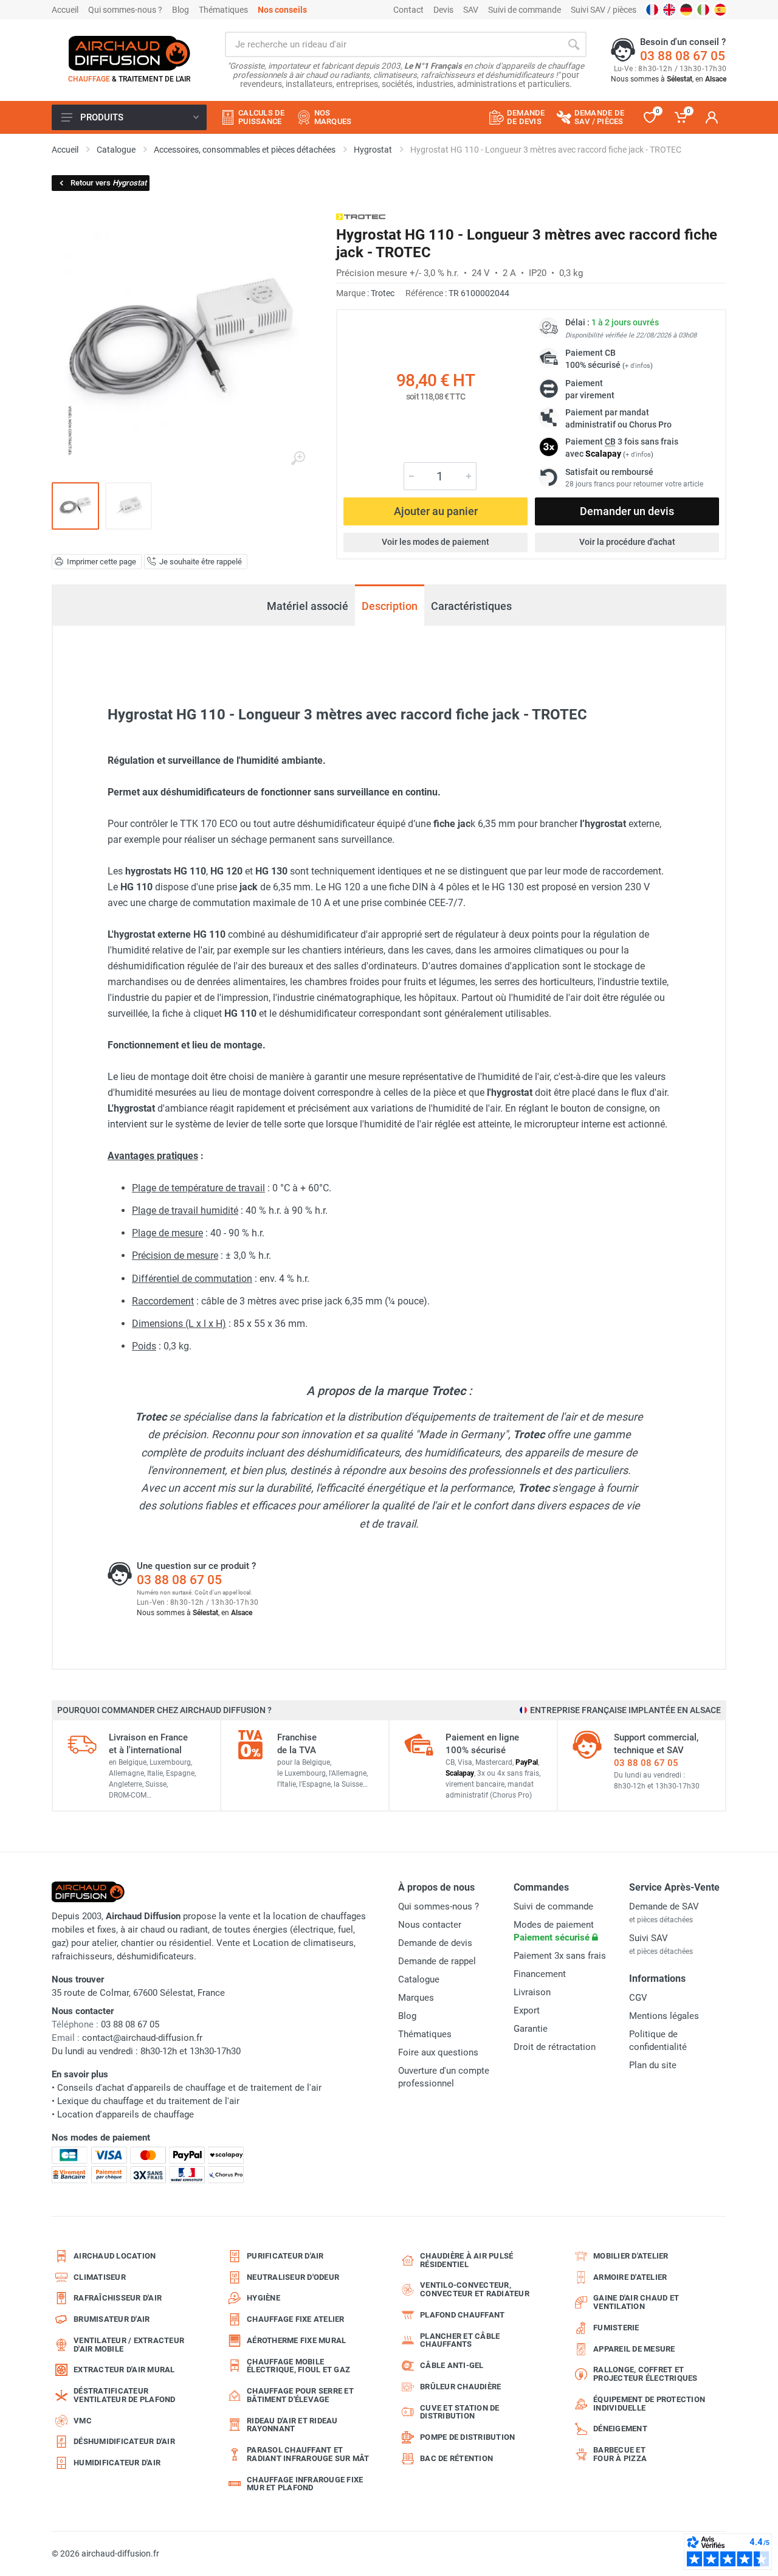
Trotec (383, 293)
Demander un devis (627, 511)
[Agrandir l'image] (298, 459)
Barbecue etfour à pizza (620, 2454)
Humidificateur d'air (117, 2463)
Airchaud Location (115, 2256)
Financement (540, 1974)
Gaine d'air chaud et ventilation (636, 2302)
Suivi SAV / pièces (604, 10)
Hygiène (263, 2298)
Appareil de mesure (634, 2349)
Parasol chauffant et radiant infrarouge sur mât (308, 2454)
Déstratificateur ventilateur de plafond (125, 2395)
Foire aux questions (438, 2052)
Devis (443, 10)
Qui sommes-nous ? (125, 10)
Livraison (532, 1992)
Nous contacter (430, 1925)
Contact (408, 10)
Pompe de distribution (467, 2437)
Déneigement (620, 2429)
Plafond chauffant (462, 2315)
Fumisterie (616, 2328)
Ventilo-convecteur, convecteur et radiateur (475, 2289)
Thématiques (223, 10)
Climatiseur (100, 2277)
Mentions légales (664, 2016)
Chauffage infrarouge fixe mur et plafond (305, 2484)
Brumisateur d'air (112, 2319)
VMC (83, 2421)
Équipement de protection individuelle (649, 2404)
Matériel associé (308, 606)
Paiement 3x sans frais (560, 1956)
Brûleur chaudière (460, 2387)
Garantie (531, 2029)
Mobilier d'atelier (631, 2256)
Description (390, 606)
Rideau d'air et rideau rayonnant (292, 2425)
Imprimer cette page (102, 562)
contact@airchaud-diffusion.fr (142, 2038)
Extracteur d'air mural (124, 2370)
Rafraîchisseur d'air (118, 2298)
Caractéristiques (471, 606)
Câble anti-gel (452, 2365)
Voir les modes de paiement (435, 542)
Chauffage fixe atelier (296, 2319)
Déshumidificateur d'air (124, 2441)
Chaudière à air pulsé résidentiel (466, 2260)
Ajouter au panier (436, 511)
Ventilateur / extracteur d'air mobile (129, 2345)
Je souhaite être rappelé (201, 562)
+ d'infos (638, 366)
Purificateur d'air (285, 2256)
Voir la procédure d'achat (627, 542)
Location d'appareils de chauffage (126, 2114)
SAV (471, 10)
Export (527, 2010)
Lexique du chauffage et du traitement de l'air (148, 2101)
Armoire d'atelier (630, 2277)
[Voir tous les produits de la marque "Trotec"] (361, 217)
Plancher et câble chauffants (460, 2340)
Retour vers (108, 183)
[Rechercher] (574, 44)
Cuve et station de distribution (460, 2412)
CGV (638, 1998)
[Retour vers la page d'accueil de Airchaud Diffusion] (129, 53)
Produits (102, 117)
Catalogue (419, 1979)
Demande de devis (435, 1943)
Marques (416, 1998)
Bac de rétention (456, 2458)
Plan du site (653, 2065)
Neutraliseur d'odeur (293, 2277)
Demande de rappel (437, 1961)
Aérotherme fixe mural (296, 2340)
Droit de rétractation (555, 2047)
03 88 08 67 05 (683, 56)
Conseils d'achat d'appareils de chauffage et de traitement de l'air (189, 2088)
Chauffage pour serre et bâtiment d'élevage (300, 2395)
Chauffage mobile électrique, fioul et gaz (298, 2366)
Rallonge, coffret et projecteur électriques (645, 2374)
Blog (181, 10)
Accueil (65, 10)
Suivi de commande (525, 10)
